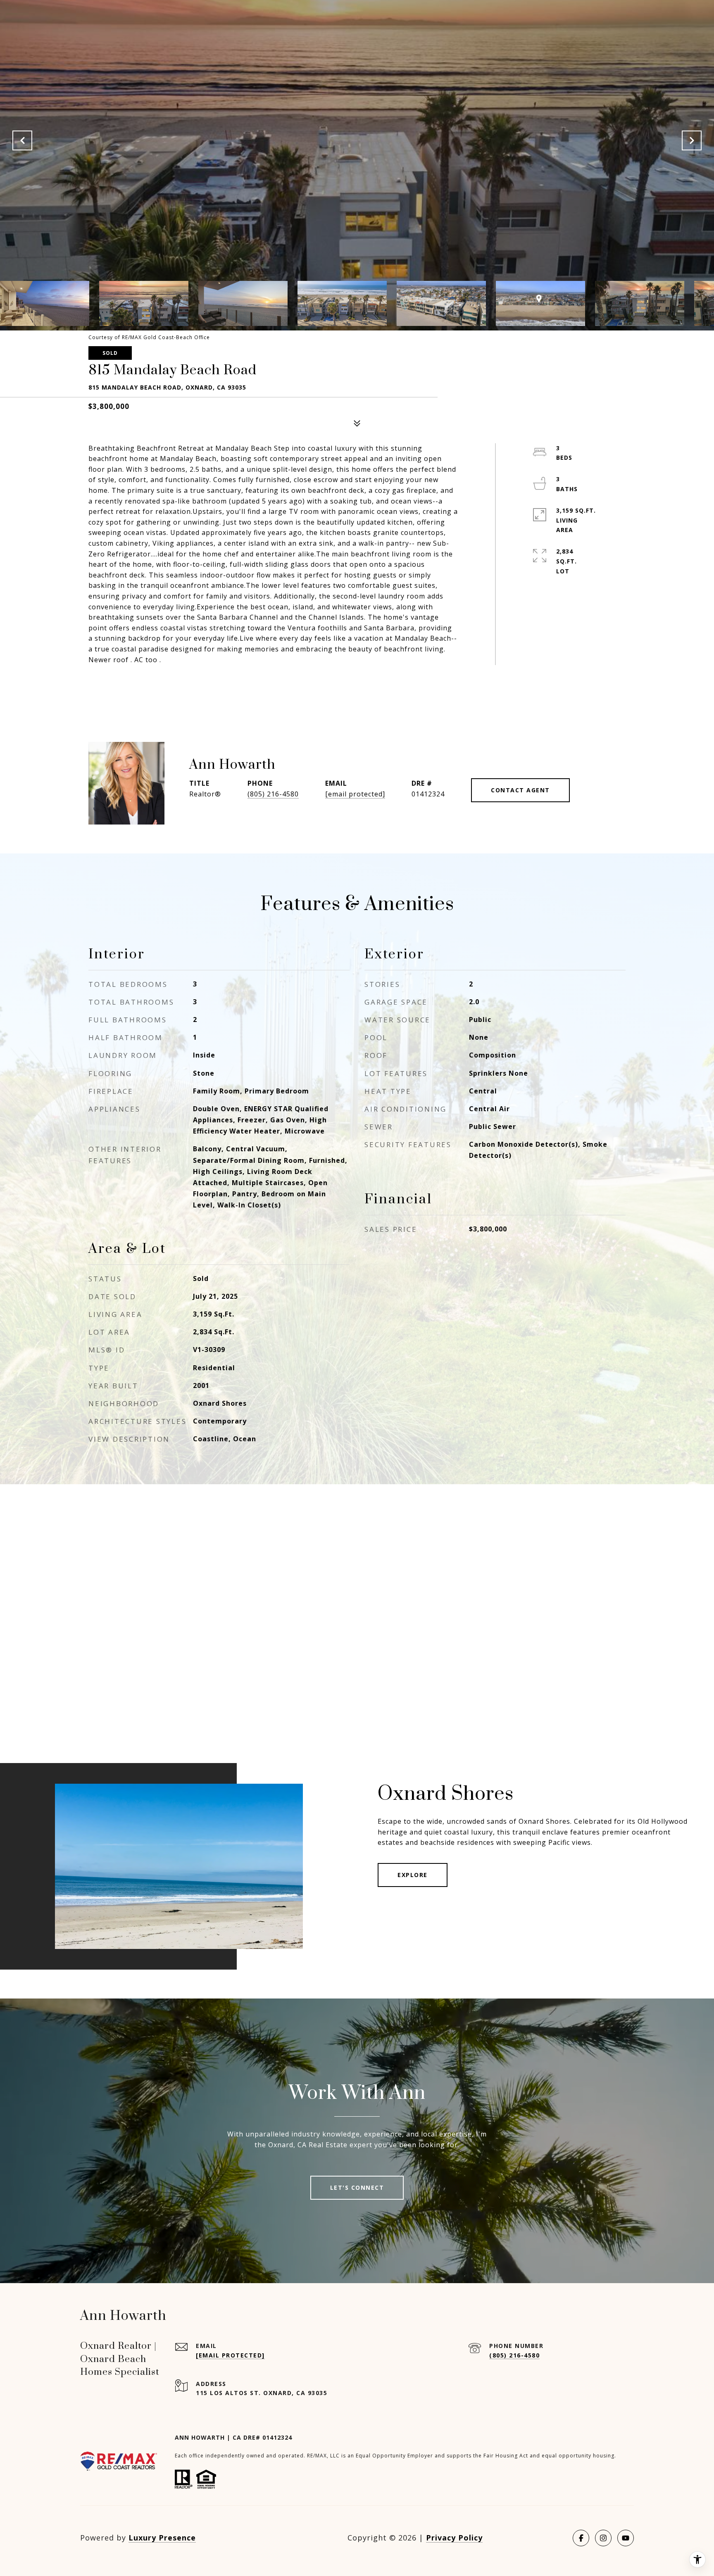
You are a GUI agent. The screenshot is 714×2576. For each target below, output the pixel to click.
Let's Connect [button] (357, 2187)
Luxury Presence (162, 2538)
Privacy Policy (454, 2538)
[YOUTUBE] (626, 2538)
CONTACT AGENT (520, 790)
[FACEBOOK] (581, 2538)
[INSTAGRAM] (603, 2538)
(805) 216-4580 (273, 794)
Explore (413, 1875)
